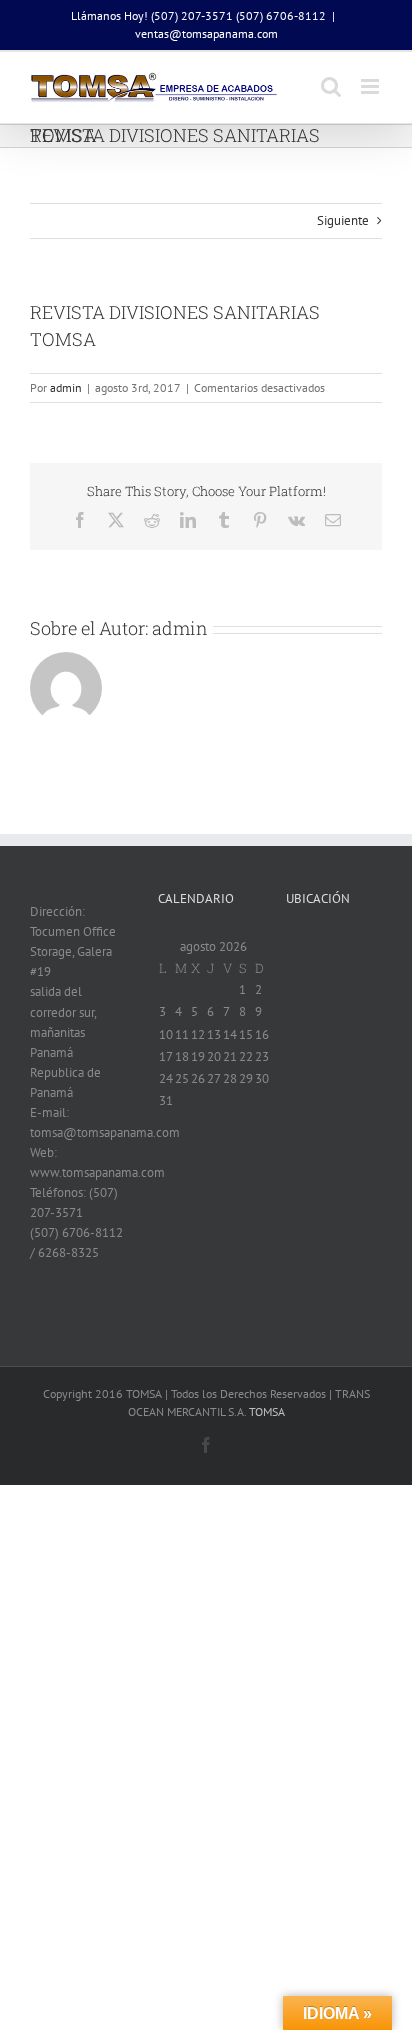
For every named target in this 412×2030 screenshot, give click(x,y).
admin (66, 387)
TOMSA (267, 1411)
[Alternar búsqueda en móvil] (331, 86)
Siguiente (343, 220)
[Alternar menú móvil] (371, 86)
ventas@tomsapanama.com (206, 33)
